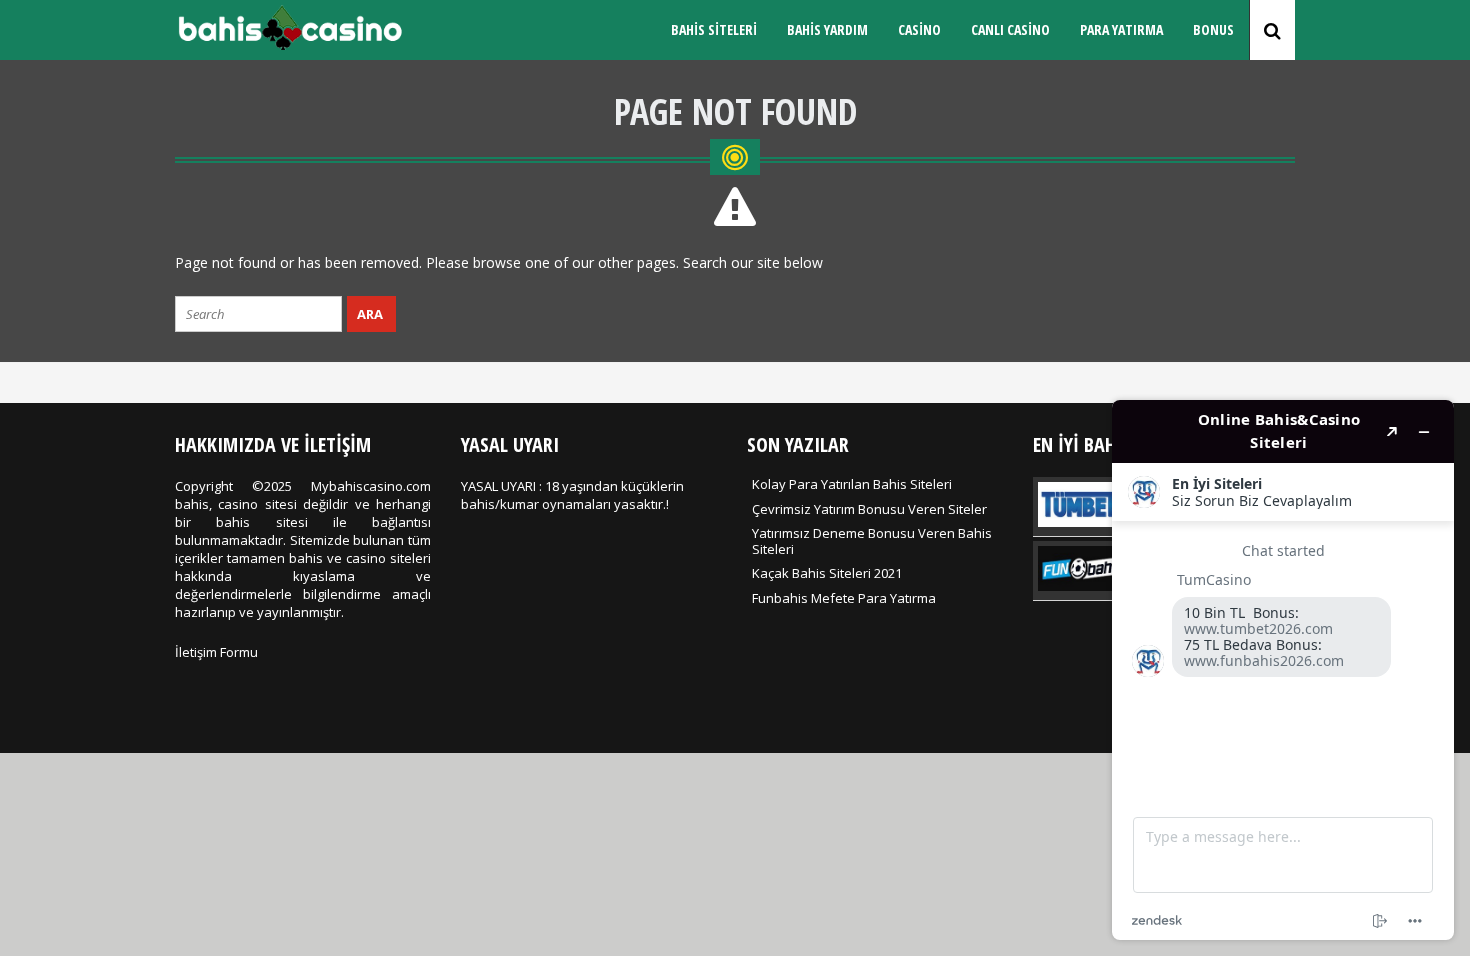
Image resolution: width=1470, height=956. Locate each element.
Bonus (1213, 29)
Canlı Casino (1010, 29)
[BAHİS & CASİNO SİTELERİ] (289, 46)
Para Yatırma (1121, 29)
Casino (919, 29)
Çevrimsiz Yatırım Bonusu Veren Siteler (869, 509)
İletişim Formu (216, 652)
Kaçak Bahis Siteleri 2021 (827, 573)
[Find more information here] (1283, 670)
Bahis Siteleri (714, 29)
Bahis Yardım (827, 29)
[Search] (1272, 30)
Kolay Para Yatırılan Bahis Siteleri (852, 484)
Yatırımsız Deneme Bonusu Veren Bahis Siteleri (872, 541)
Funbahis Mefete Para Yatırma (844, 598)
